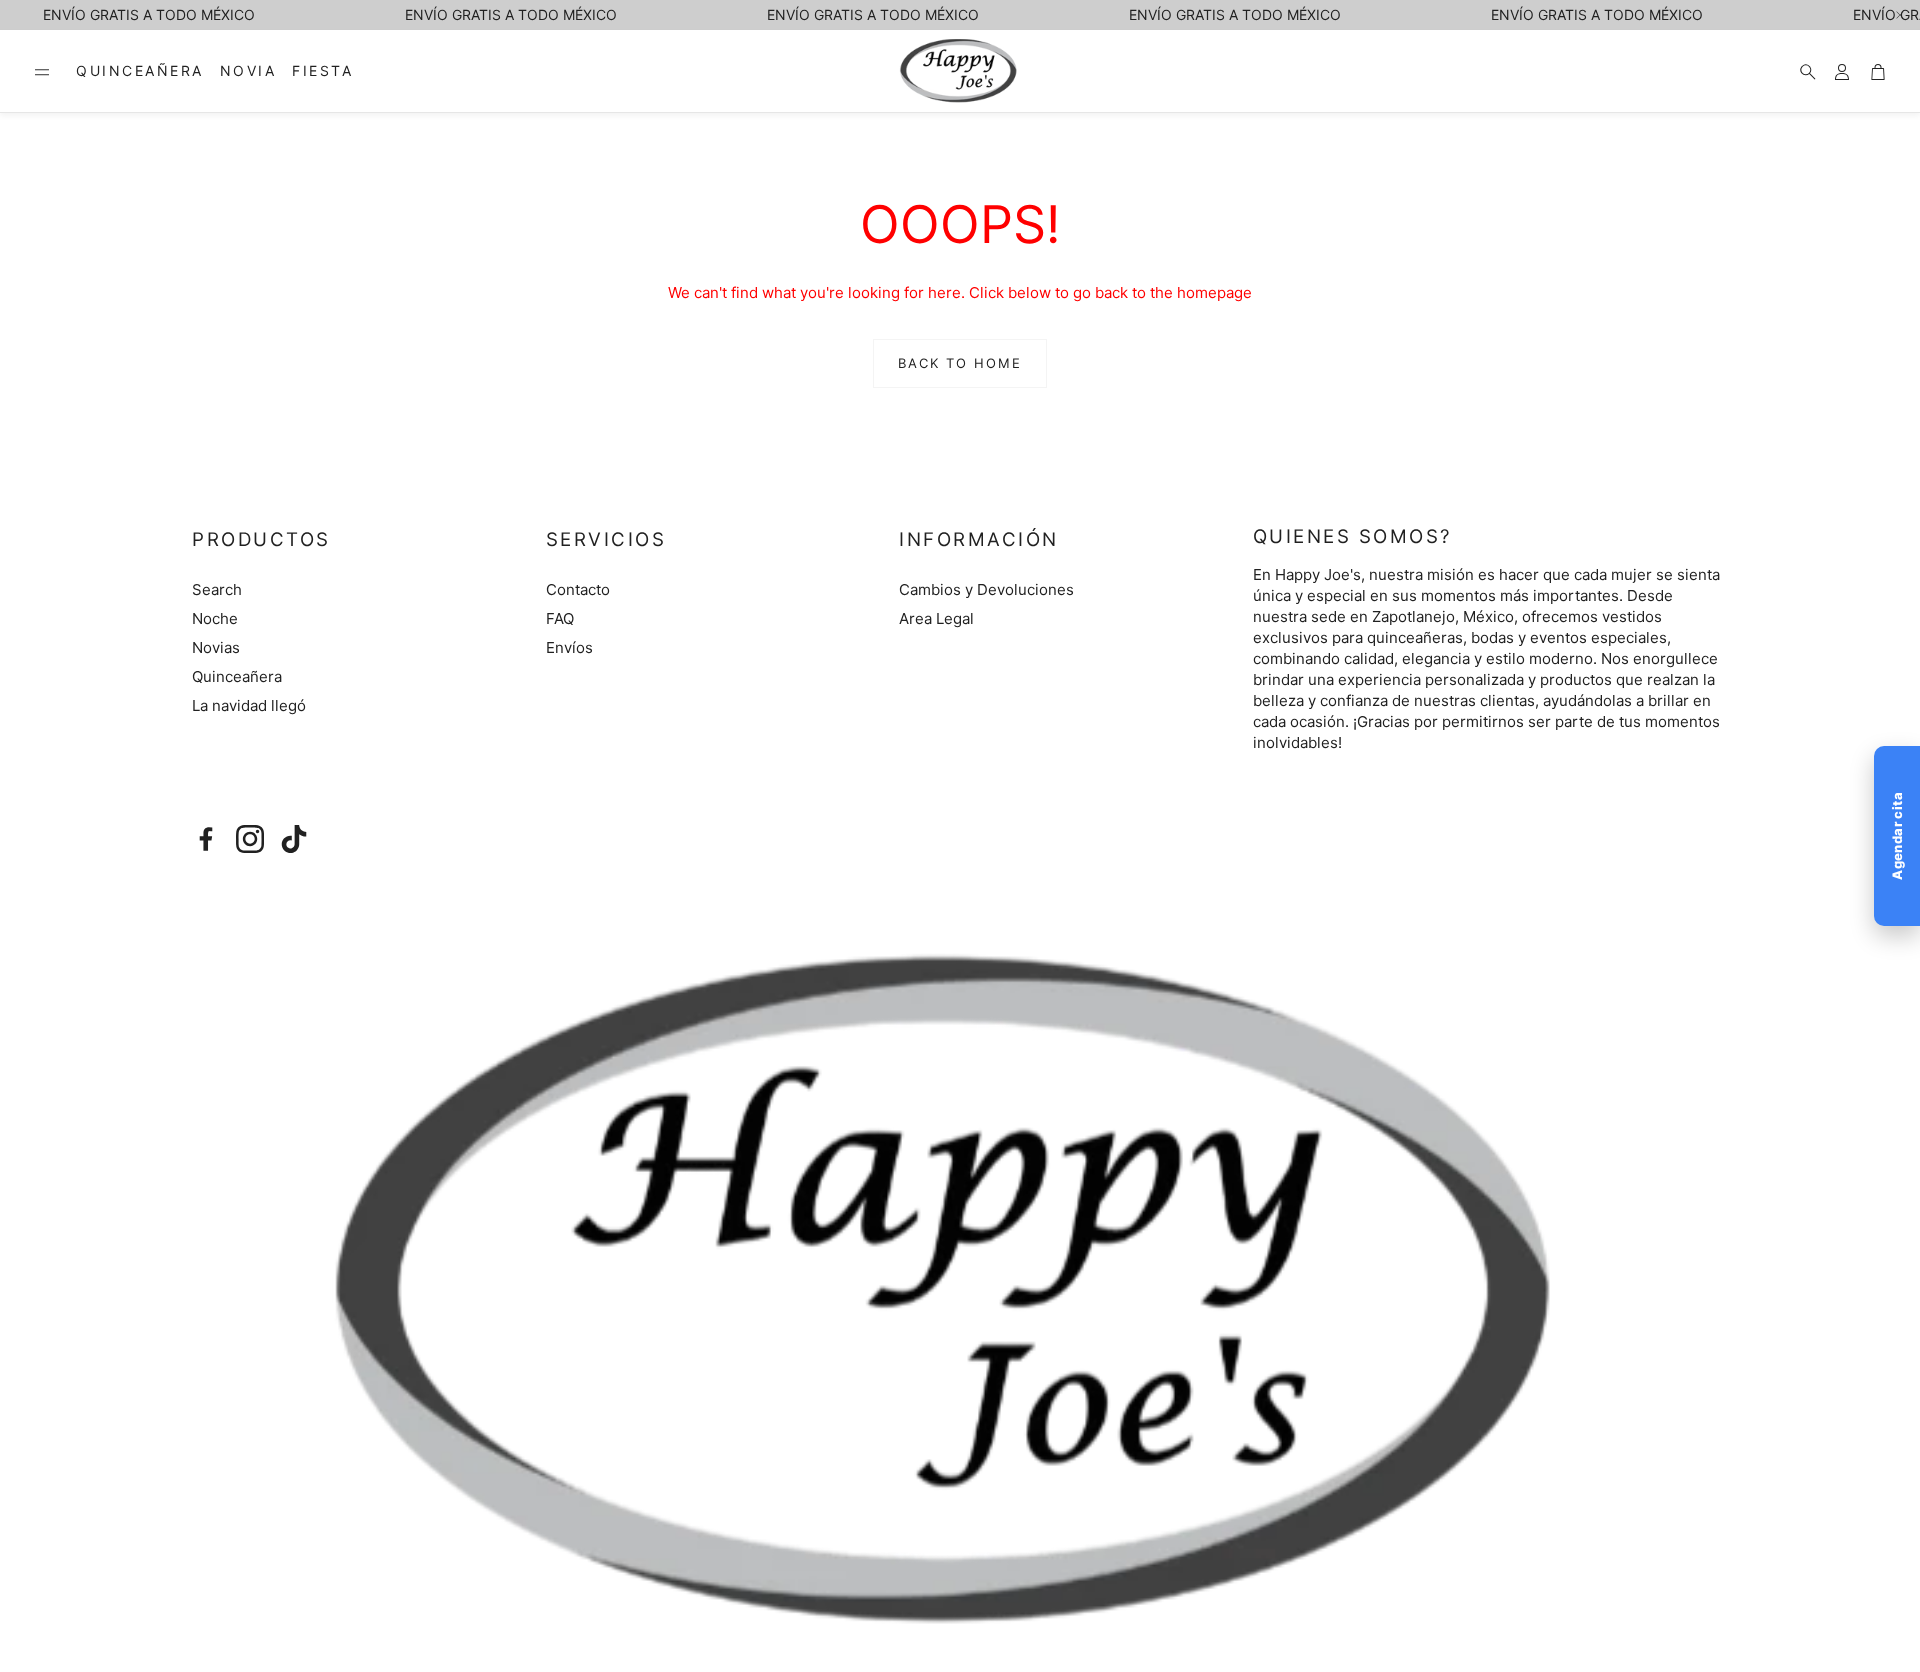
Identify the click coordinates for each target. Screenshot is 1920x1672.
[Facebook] (206, 839)
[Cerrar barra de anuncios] (1900, 15)
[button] (42, 72)
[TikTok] (294, 839)
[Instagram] (250, 839)
